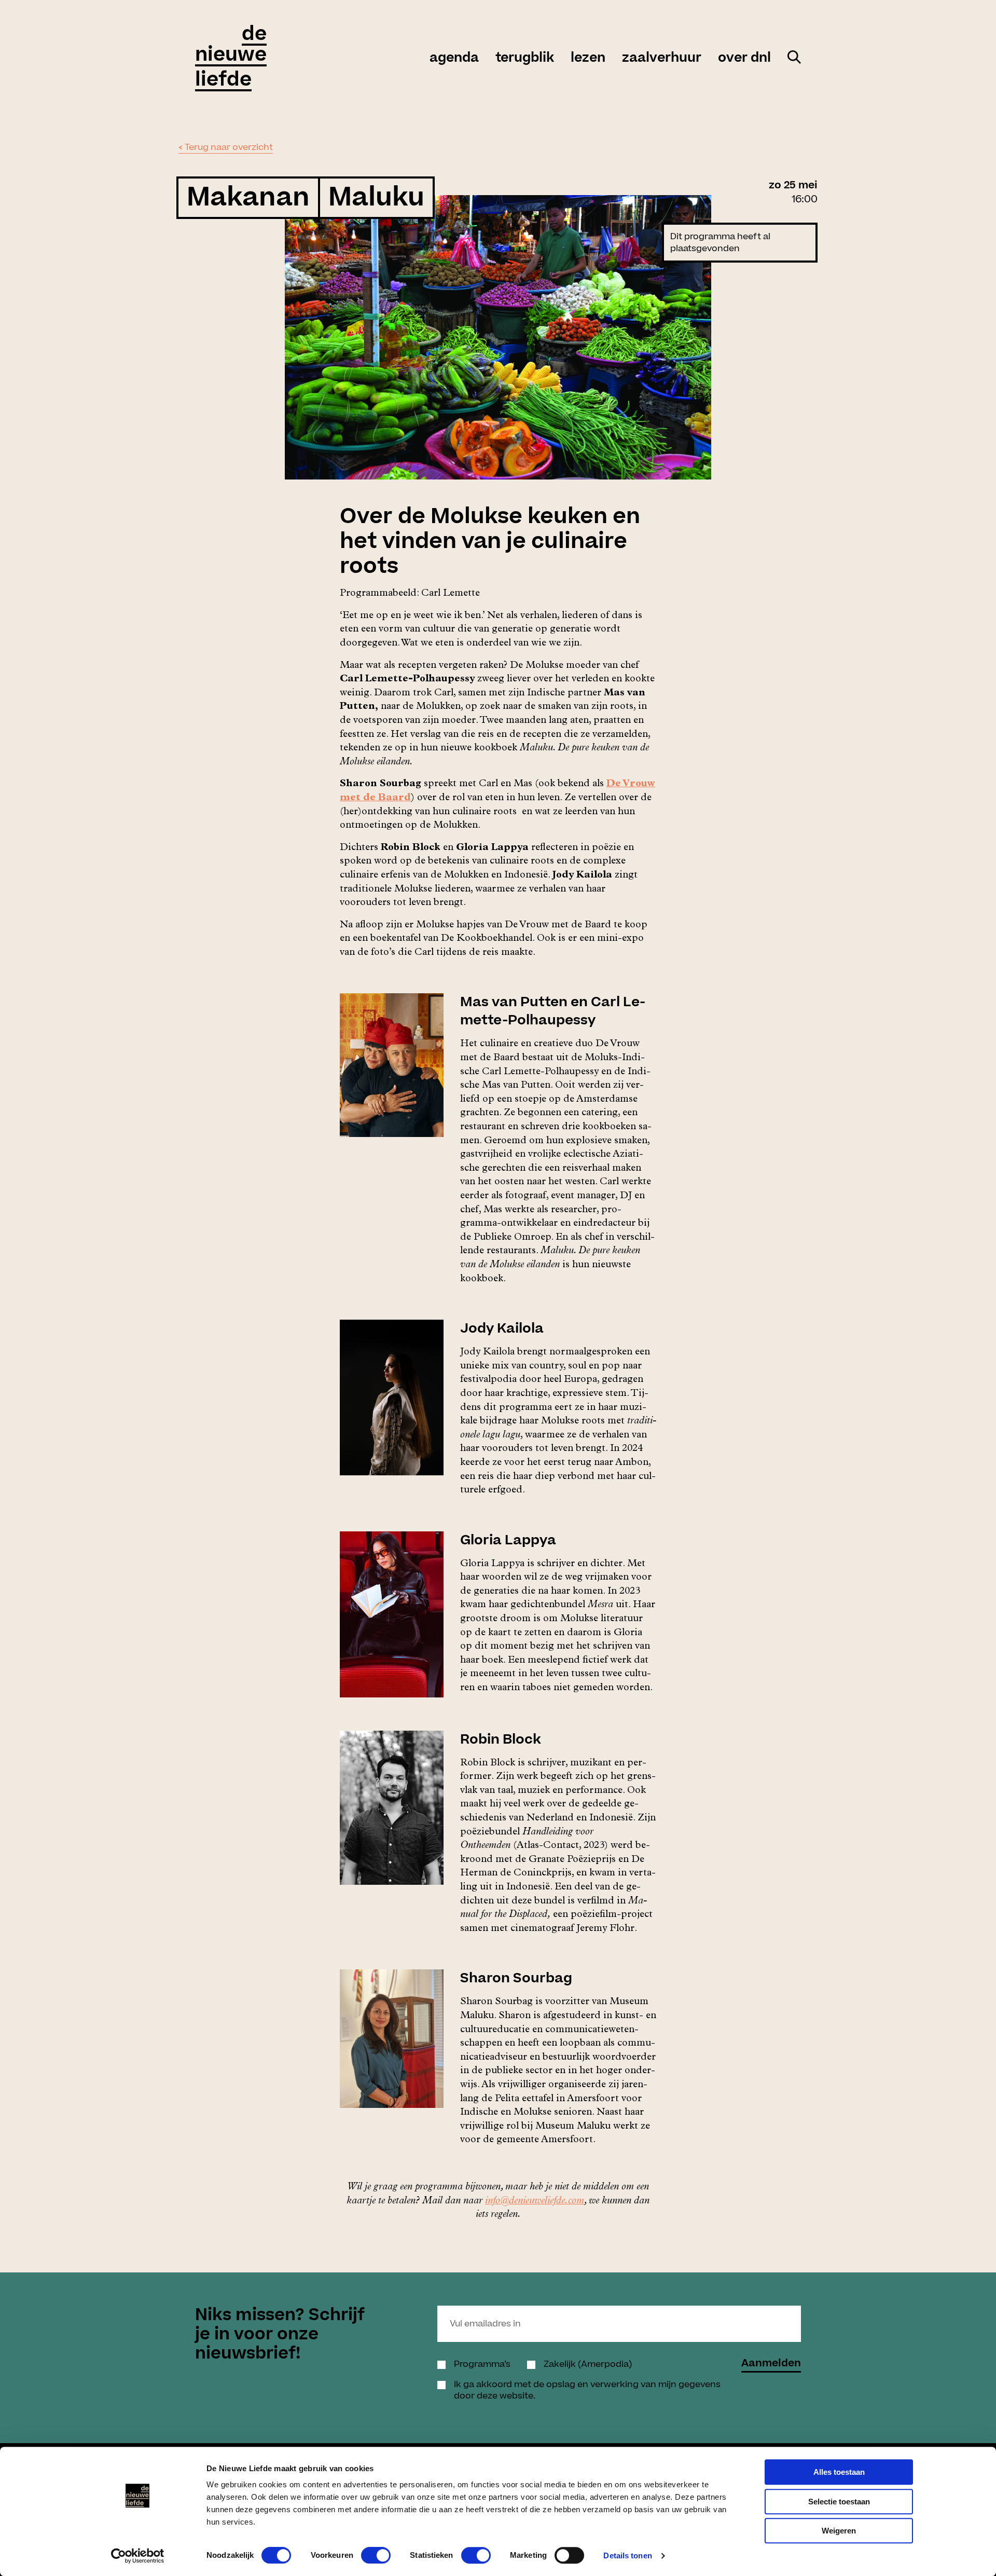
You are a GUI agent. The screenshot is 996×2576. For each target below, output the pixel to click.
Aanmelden (771, 2365)
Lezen (588, 58)
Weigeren (839, 2531)
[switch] (376, 2555)
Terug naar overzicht (229, 147)
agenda (454, 58)
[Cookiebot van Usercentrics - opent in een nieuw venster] (138, 2556)
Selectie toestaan (839, 2502)
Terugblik (525, 58)
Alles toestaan (839, 2472)
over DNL (744, 58)
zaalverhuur (662, 58)
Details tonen (627, 2556)
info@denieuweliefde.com (535, 2202)
